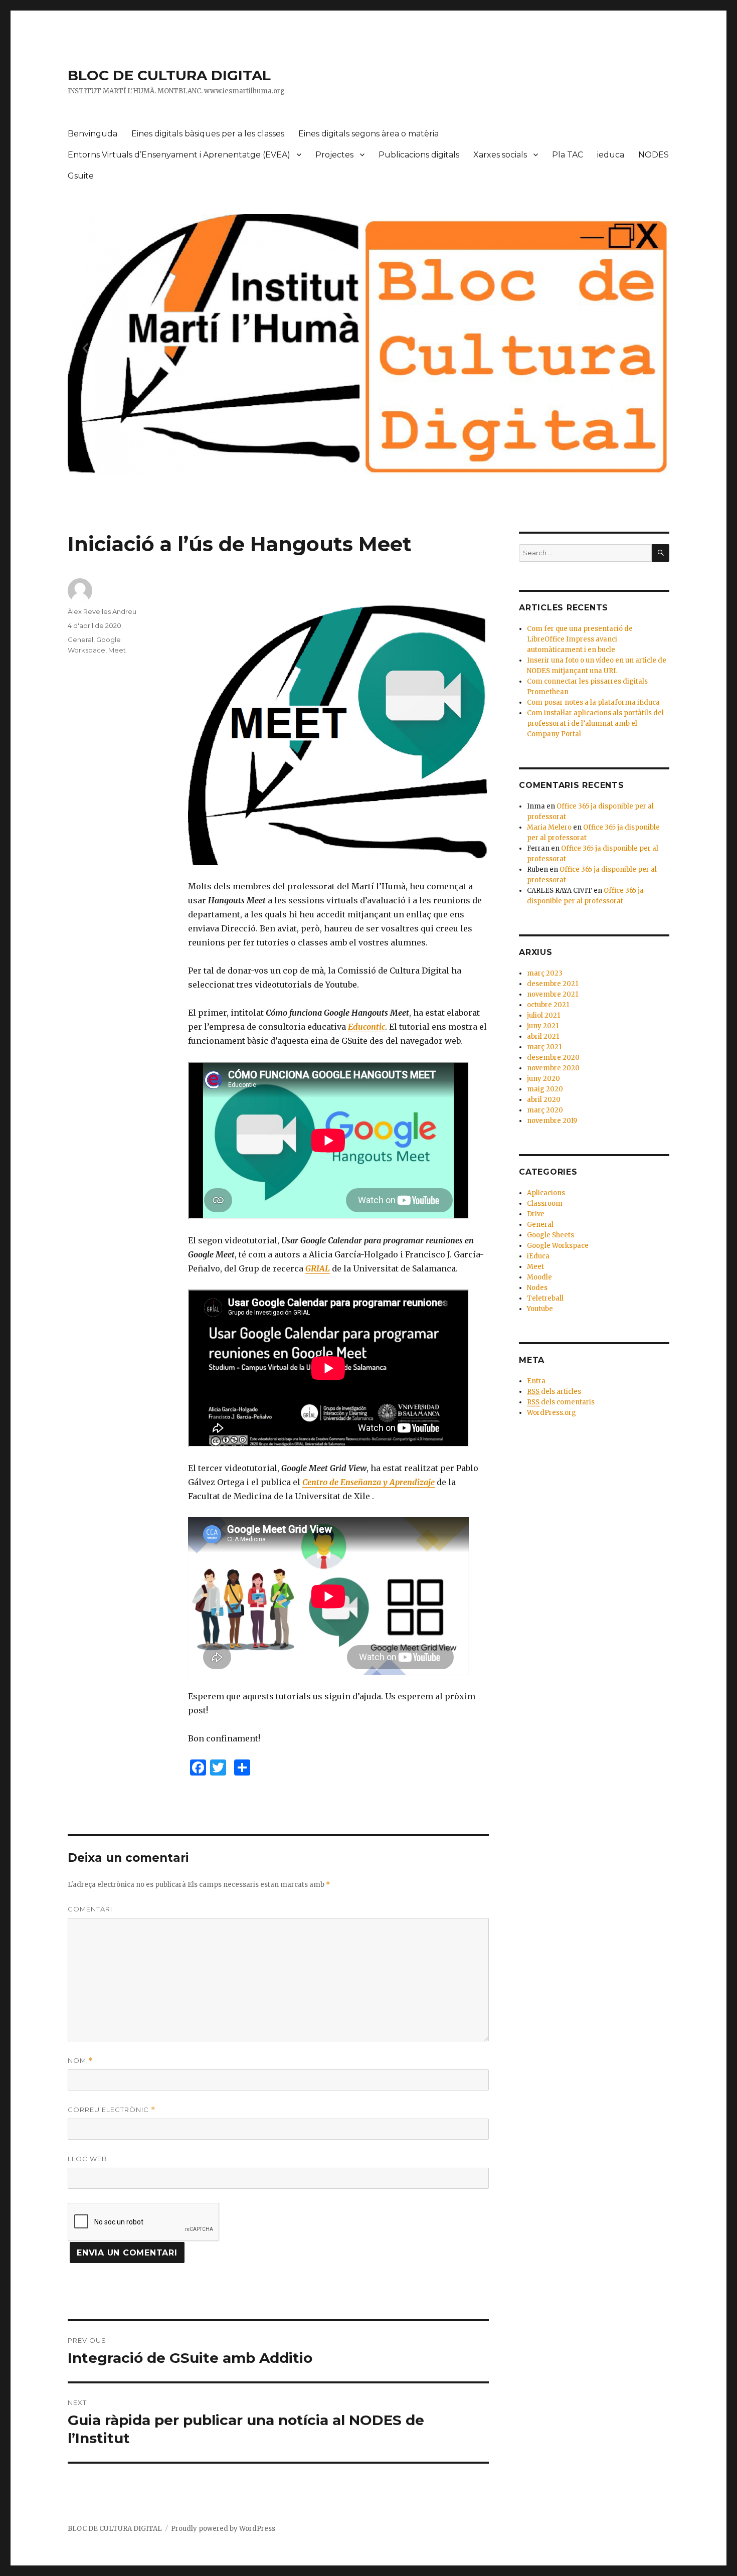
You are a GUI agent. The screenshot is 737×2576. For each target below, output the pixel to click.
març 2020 (545, 1110)
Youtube (540, 1309)
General (80, 639)
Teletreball (545, 1298)
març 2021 (544, 1047)
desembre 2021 (552, 984)
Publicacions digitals (419, 155)
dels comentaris (561, 1402)
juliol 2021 (543, 1015)
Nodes (537, 1288)
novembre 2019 (552, 1121)
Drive (536, 1214)
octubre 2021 (548, 1005)
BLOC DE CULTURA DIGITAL (169, 75)
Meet (117, 650)
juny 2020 (543, 1079)
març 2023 (545, 973)
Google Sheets (550, 1235)
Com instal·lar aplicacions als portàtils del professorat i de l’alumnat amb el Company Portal (595, 723)
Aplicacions (546, 1193)
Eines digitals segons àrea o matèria (368, 134)
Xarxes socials (500, 155)
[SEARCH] (661, 553)
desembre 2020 (553, 1058)
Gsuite (81, 176)
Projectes (334, 155)
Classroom (545, 1203)
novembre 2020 (553, 1068)
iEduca (538, 1256)
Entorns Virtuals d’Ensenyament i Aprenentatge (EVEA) (179, 155)
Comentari (90, 1909)
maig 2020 (545, 1089)
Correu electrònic (112, 2110)
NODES (654, 155)
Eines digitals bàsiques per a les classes (208, 134)
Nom (80, 2061)
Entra (536, 1381)
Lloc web (87, 2159)
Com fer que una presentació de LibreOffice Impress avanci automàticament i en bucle (580, 639)
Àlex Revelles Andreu (102, 611)
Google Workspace (558, 1246)
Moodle (539, 1277)
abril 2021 (543, 1036)
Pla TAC (568, 155)
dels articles (554, 1392)
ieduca (611, 155)
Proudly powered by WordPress (223, 2529)
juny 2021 (543, 1026)
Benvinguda (93, 134)
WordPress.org (551, 1413)
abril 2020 (544, 1100)
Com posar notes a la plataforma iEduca (593, 702)
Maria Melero (549, 827)
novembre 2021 (552, 994)
